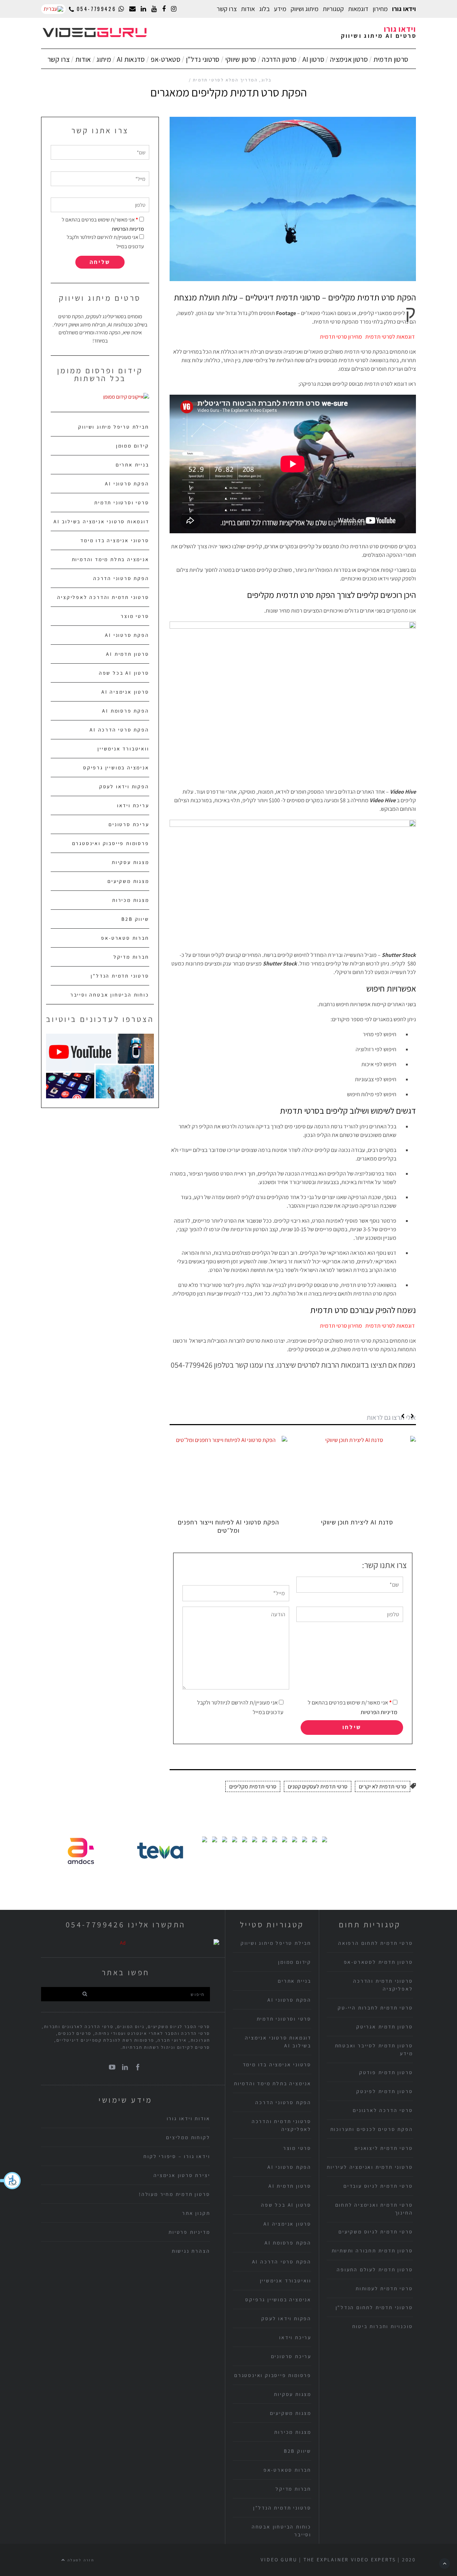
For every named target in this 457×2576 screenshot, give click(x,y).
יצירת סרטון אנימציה (182, 2175)
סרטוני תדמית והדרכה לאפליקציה (103, 597)
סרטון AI (313, 59)
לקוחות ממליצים (188, 2137)
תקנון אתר (196, 2213)
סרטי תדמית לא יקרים (383, 1786)
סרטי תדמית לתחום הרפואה (375, 1943)
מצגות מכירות (131, 900)
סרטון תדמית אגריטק (385, 2027)
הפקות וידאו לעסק (124, 787)
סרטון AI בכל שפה (124, 673)
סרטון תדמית (391, 59)
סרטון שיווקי (241, 59)
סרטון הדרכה (279, 59)
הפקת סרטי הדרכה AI (119, 730)
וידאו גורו (404, 9)
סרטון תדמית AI (127, 654)
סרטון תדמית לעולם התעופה (375, 2270)
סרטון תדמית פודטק (386, 2072)
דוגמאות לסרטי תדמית (391, 337)
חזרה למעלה (80, 2560)
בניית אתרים (132, 465)
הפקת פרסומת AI (125, 711)
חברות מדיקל (131, 957)
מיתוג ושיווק (305, 9)
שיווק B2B (135, 919)
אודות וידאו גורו (189, 2118)
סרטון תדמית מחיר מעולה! (174, 2194)
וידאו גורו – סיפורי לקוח (177, 2156)
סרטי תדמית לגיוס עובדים (378, 2186)
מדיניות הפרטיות (379, 1712)
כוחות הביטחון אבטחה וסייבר (110, 995)
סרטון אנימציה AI (125, 692)
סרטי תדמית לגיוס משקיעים (376, 2232)
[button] (11, 2181)
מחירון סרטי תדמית (341, 337)
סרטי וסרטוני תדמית (122, 503)
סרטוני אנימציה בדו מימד (115, 540)
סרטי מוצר (135, 616)
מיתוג (104, 59)
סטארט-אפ (165, 59)
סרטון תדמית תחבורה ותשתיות (372, 2251)
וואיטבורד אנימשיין (123, 749)
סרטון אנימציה (349, 59)
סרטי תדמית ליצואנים (384, 2148)
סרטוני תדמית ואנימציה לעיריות (370, 2167)
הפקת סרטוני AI (127, 484)
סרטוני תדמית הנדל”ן (120, 976)
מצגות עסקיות (130, 862)
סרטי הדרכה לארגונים (383, 2110)
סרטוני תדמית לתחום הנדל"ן (374, 2307)
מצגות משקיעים (128, 881)
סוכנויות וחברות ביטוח (383, 2326)
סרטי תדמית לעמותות (384, 2288)
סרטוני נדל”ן (203, 59)
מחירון (380, 9)
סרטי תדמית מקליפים (253, 1786)
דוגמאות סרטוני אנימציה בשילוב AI (101, 521)
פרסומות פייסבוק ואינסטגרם (111, 843)
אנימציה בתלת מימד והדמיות (111, 559)
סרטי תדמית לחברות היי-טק (375, 2008)
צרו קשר (227, 9)
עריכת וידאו (133, 805)
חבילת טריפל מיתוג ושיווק (114, 427)
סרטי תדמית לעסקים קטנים (318, 1786)
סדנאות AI (131, 59)
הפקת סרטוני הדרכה (121, 578)
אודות (83, 59)
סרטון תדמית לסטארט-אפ (378, 1962)
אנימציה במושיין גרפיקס (116, 768)
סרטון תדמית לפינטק (385, 2091)
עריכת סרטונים (129, 824)
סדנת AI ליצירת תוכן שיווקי (357, 1522)
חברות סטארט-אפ (125, 938)
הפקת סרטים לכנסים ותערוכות (372, 2129)
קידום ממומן (133, 446)
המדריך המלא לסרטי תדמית (225, 80)
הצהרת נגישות (191, 2251)
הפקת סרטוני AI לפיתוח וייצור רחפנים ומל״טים (228, 1526)
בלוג (264, 9)
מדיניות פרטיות (189, 2232)
